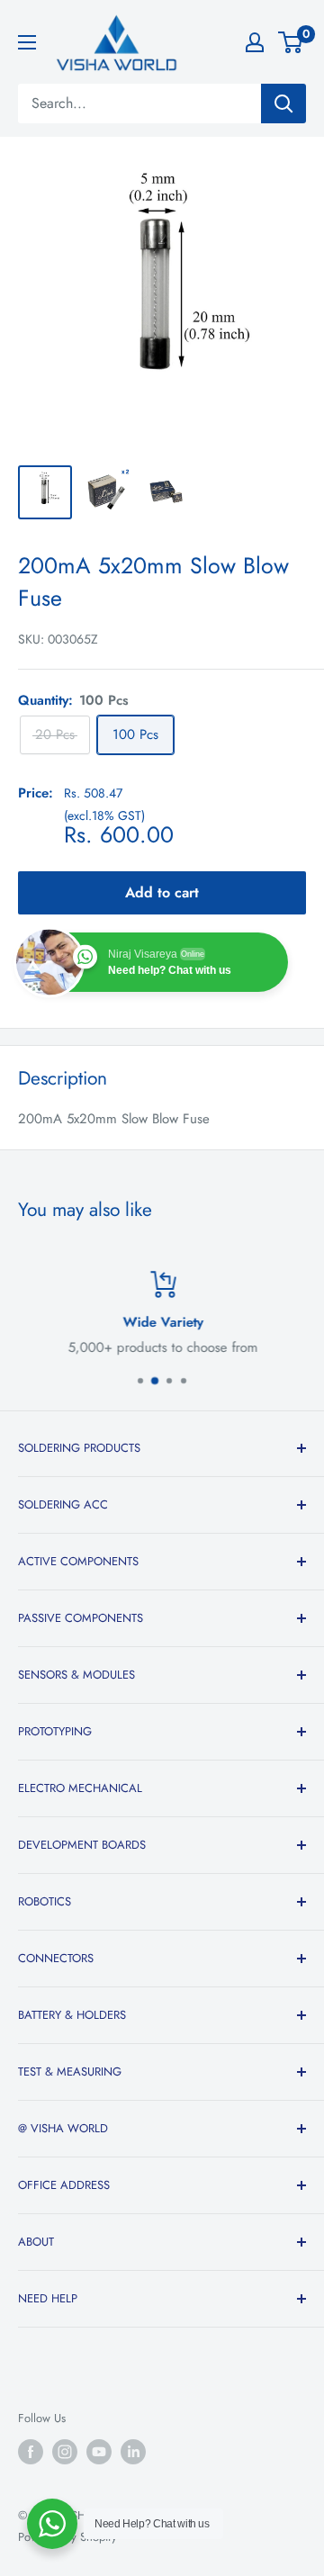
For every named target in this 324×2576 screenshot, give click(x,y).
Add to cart (162, 892)
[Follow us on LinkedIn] (133, 2452)
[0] (291, 42)
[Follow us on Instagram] (65, 2452)
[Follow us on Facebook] (31, 2452)
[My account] (255, 42)
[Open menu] (27, 42)
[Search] (283, 104)
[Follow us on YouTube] (99, 2452)
